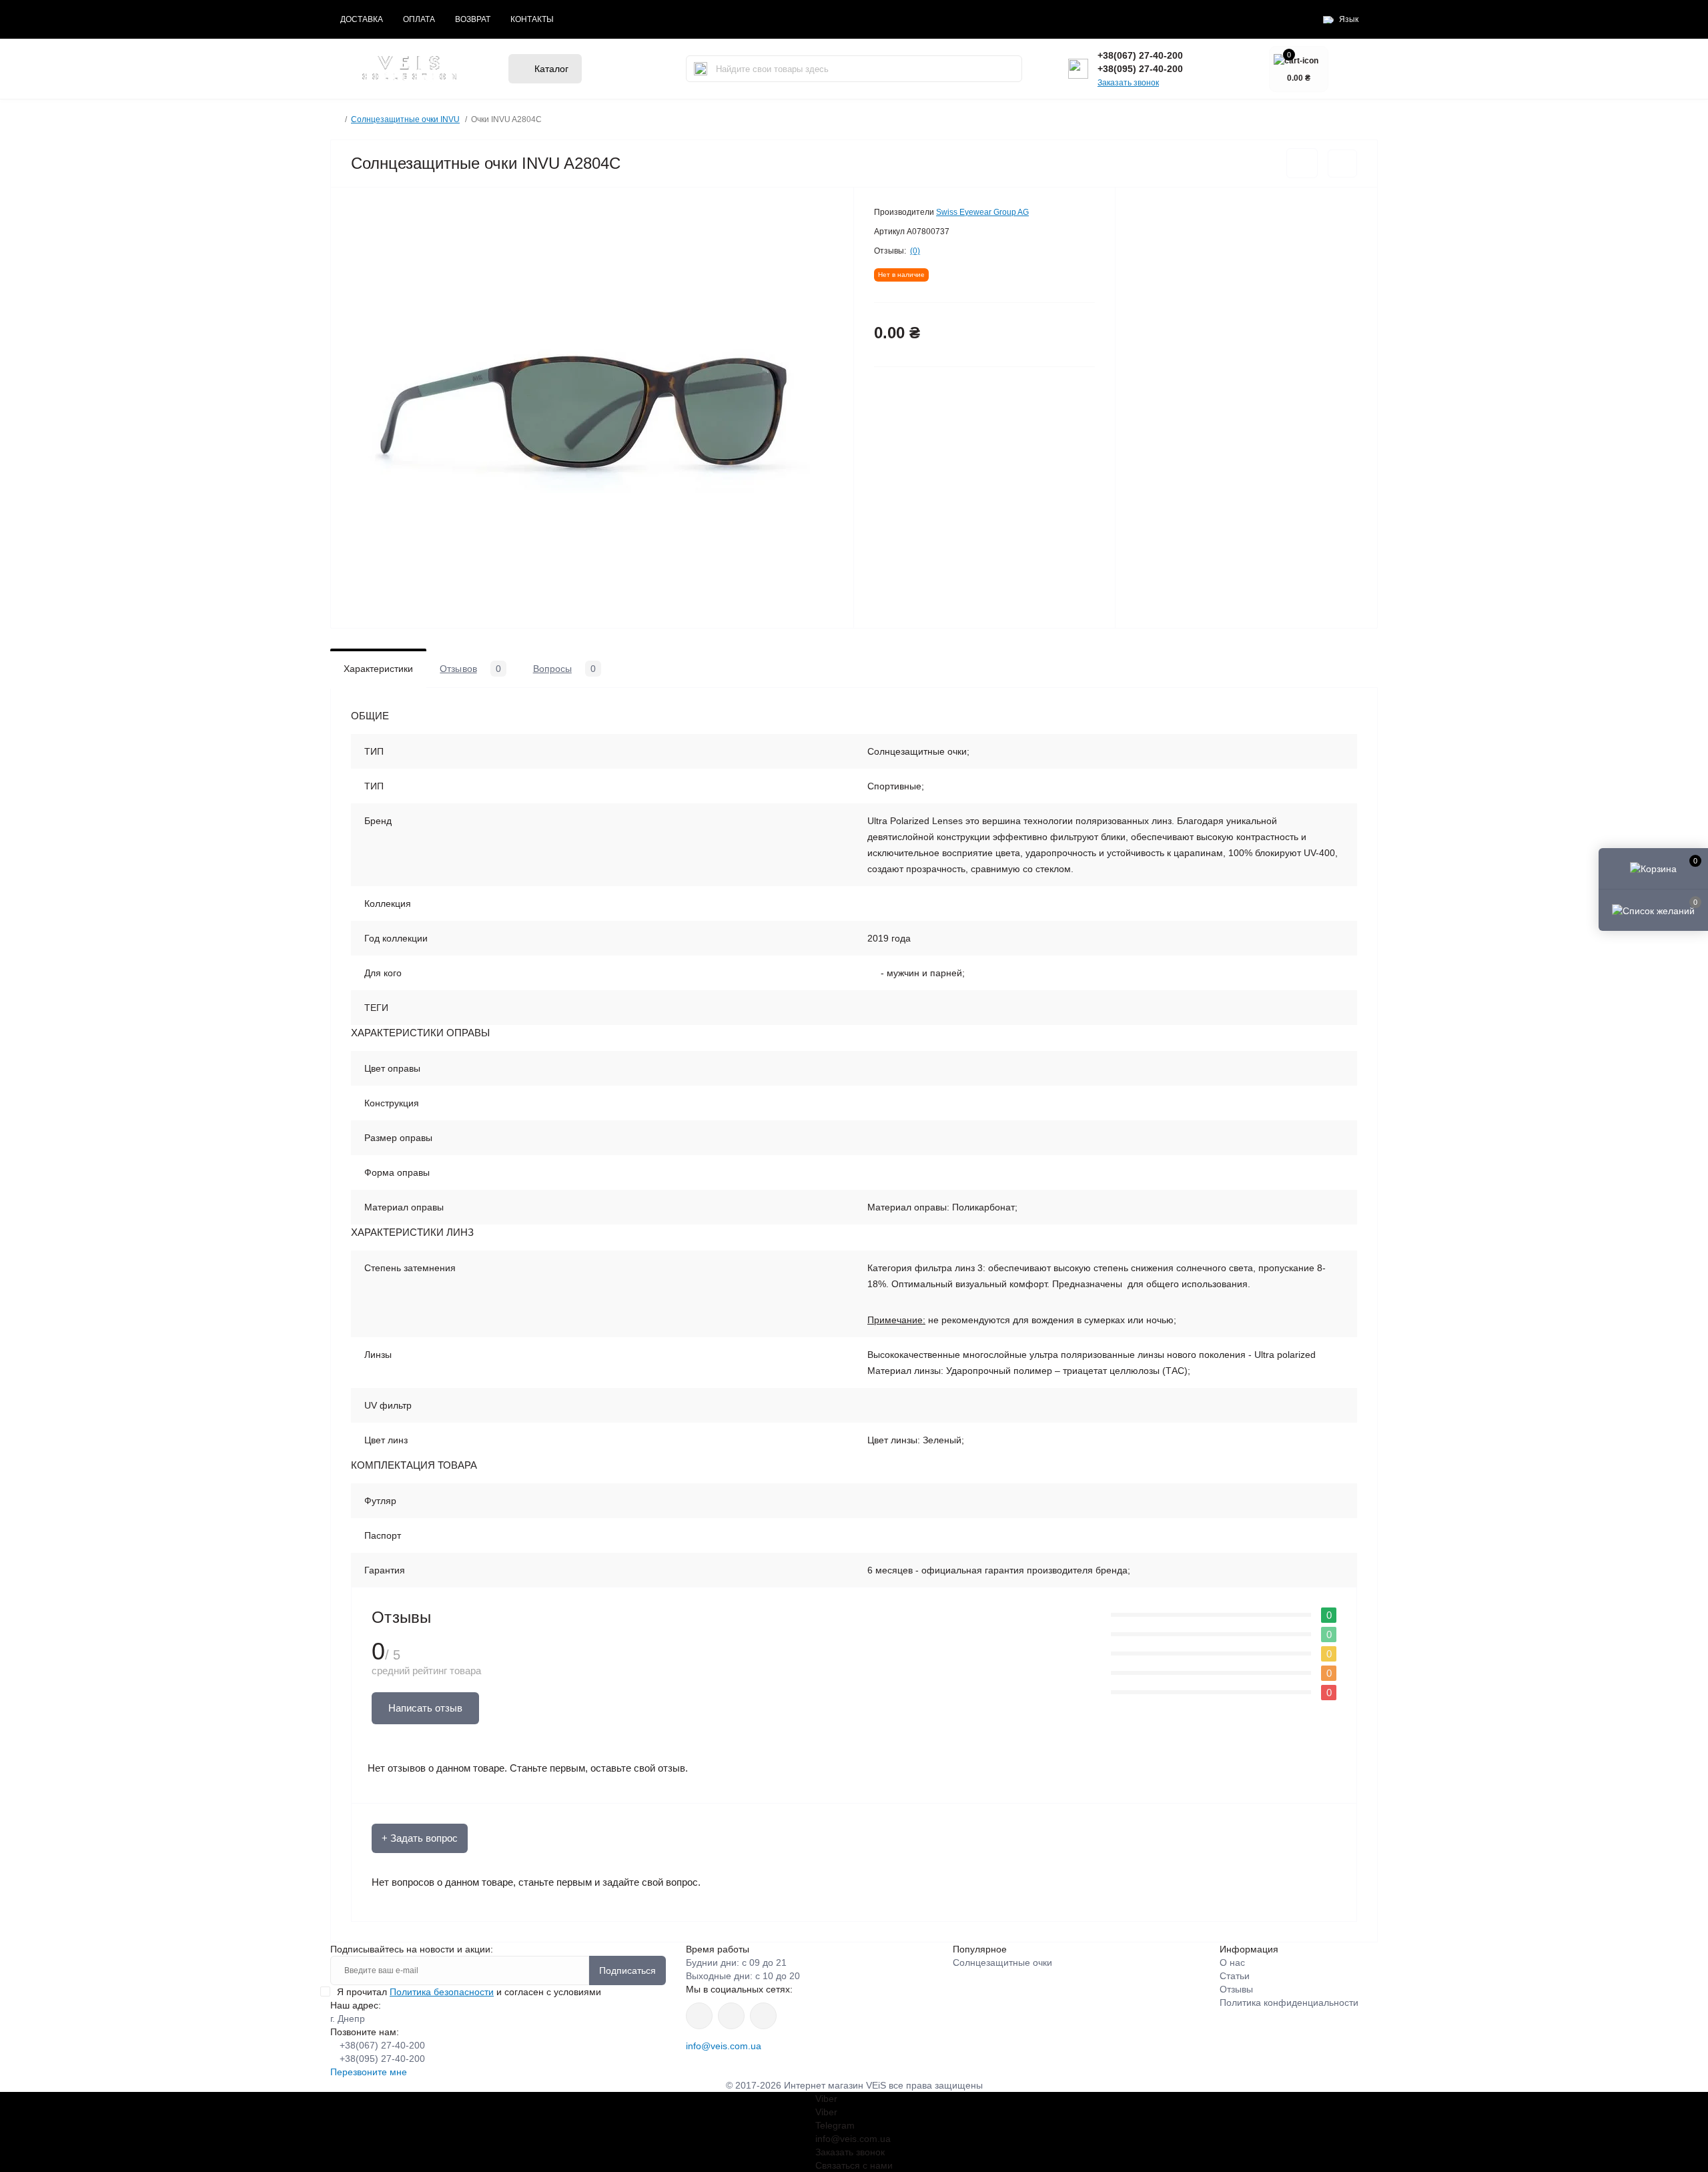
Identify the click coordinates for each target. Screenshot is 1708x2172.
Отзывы (1236, 1989)
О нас (1232, 1962)
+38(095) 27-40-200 (1140, 69)
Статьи (1235, 1976)
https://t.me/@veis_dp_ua (731, 2016)
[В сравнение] (1342, 163)
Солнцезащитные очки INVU (405, 119)
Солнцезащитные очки (1002, 1962)
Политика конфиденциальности (1289, 2003)
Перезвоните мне (369, 2072)
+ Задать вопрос (420, 1838)
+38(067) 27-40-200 (1140, 55)
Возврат (473, 19)
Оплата (419, 19)
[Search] (701, 69)
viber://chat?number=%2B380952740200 (763, 2016)
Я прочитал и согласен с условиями (469, 1992)
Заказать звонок (1128, 83)
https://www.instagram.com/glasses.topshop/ (699, 2016)
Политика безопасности (442, 1992)
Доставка (362, 19)
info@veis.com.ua (724, 2046)
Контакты (532, 19)
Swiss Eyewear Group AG (982, 212)
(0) (915, 251)
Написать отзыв (425, 1708)
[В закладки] (1302, 163)
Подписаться (627, 1970)
